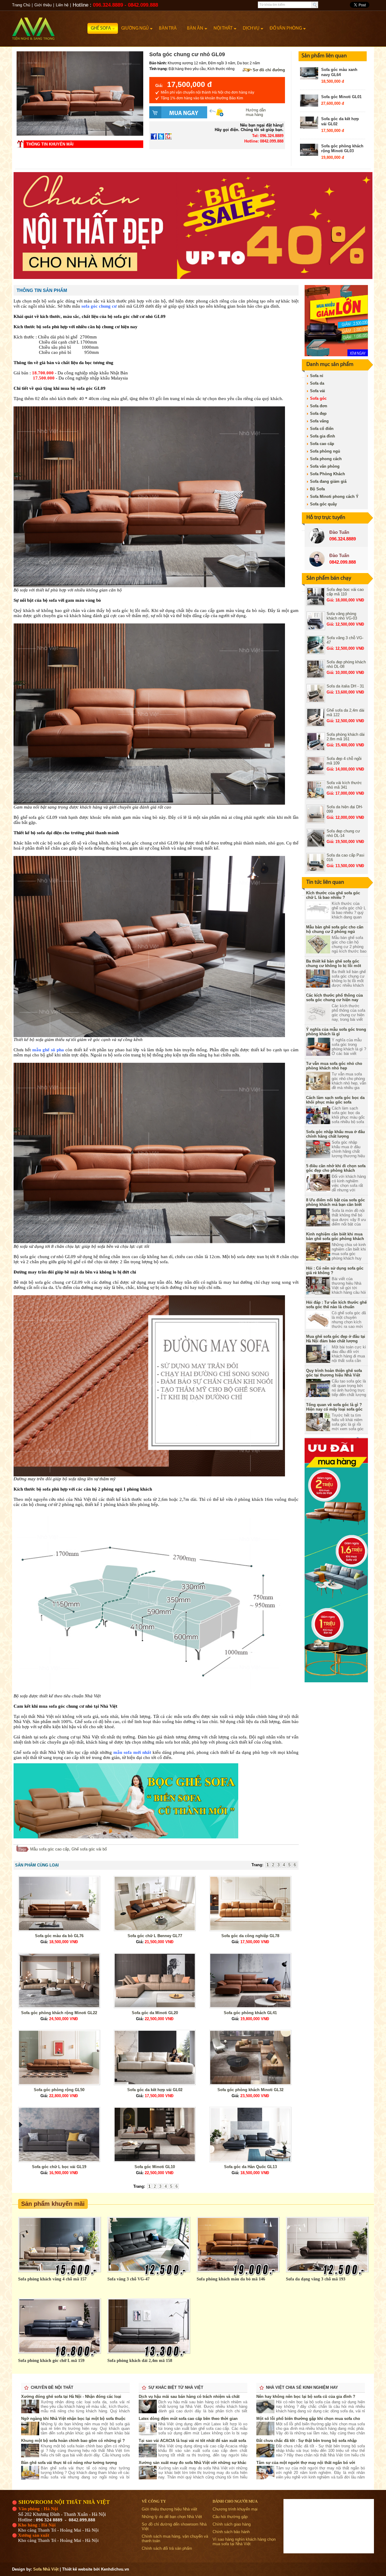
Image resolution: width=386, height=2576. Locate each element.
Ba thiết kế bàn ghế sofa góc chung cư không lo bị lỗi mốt (334, 963)
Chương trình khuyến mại (235, 2509)
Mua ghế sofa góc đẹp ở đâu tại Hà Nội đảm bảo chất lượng (336, 1339)
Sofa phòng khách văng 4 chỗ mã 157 (52, 2279)
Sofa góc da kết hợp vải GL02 (155, 2090)
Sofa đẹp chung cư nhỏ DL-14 (343, 833)
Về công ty (154, 2501)
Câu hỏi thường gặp (230, 2517)
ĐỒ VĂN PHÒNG (286, 28)
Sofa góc (318, 398)
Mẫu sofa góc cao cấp (50, 1849)
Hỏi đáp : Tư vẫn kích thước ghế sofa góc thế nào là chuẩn (336, 1305)
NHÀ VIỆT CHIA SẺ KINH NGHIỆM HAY (302, 2387)
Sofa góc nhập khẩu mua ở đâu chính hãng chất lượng (335, 1134)
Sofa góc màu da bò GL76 (59, 1936)
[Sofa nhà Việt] (50, 26)
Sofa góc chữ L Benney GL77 (155, 1936)
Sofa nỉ (317, 376)
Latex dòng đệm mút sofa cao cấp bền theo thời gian (188, 2419)
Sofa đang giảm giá (328, 481)
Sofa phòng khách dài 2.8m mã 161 (346, 737)
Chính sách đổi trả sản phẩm (167, 2548)
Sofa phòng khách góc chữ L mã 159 (51, 2361)
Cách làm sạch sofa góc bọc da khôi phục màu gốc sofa (335, 1100)
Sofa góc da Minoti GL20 (155, 2013)
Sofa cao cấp (322, 444)
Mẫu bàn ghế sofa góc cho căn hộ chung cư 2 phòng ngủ (335, 929)
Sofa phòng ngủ (325, 451)
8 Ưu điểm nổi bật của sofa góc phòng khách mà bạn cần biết (335, 1202)
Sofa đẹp (318, 413)
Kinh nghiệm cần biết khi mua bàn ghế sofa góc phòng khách (335, 1236)
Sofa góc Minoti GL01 (341, 97)
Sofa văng (319, 421)
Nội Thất (223, 28)
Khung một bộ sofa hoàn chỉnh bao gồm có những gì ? (73, 2441)
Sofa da (317, 383)
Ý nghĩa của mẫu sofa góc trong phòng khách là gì (336, 1032)
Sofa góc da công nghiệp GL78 (250, 1936)
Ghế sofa (101, 28)
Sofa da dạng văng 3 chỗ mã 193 (316, 2279)
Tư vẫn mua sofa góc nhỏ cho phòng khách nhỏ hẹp (334, 1066)
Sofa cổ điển (322, 429)
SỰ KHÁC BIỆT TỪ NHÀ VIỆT (176, 2387)
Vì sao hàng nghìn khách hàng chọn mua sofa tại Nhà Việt (244, 2542)
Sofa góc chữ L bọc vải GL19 (59, 2167)
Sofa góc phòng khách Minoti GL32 (250, 2090)
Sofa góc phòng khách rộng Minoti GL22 (59, 2013)
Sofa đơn (319, 406)
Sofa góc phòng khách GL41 (250, 2013)
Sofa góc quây (323, 504)
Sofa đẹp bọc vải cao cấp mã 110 (345, 592)
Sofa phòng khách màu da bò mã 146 (231, 2279)
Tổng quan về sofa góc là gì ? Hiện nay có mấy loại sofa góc (334, 1407)
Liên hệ (62, 5)
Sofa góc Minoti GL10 (155, 2167)
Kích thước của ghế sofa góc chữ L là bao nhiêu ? (333, 895)
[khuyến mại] (336, 1681)
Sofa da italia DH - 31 (345, 686)
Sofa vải (318, 391)
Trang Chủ (21, 5)
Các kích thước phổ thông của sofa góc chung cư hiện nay (334, 998)
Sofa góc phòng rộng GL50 (59, 2090)
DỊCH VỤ (251, 28)
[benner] (193, 278)
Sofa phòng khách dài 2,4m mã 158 (140, 2361)
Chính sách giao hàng (232, 2524)
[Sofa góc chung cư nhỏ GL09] (80, 135)
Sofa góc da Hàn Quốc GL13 (250, 2167)
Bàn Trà (168, 28)
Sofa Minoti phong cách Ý (334, 497)
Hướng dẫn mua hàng (256, 112)
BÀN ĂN (195, 28)
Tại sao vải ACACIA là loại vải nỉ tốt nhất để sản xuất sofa (192, 2441)
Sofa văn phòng (325, 466)
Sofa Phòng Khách (327, 474)
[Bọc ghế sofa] (126, 1837)
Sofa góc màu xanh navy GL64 (339, 72)
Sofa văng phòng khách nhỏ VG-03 (342, 616)
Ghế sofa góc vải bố (89, 1849)
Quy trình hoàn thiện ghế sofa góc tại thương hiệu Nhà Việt (334, 1373)
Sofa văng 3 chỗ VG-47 (128, 2279)
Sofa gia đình (323, 436)
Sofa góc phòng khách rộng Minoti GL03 (342, 149)
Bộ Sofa (317, 489)
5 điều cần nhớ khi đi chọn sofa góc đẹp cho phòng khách (336, 1168)
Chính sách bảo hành (231, 2532)
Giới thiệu (43, 5)
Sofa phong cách (326, 459)
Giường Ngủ (135, 28)
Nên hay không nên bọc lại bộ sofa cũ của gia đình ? (306, 2397)
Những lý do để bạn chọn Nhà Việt (172, 2517)
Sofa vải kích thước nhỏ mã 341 (344, 785)
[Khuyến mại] (336, 355)
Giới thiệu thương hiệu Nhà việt (169, 2509)
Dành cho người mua (235, 2501)
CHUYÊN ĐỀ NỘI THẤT (52, 2387)
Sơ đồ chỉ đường (269, 70)
